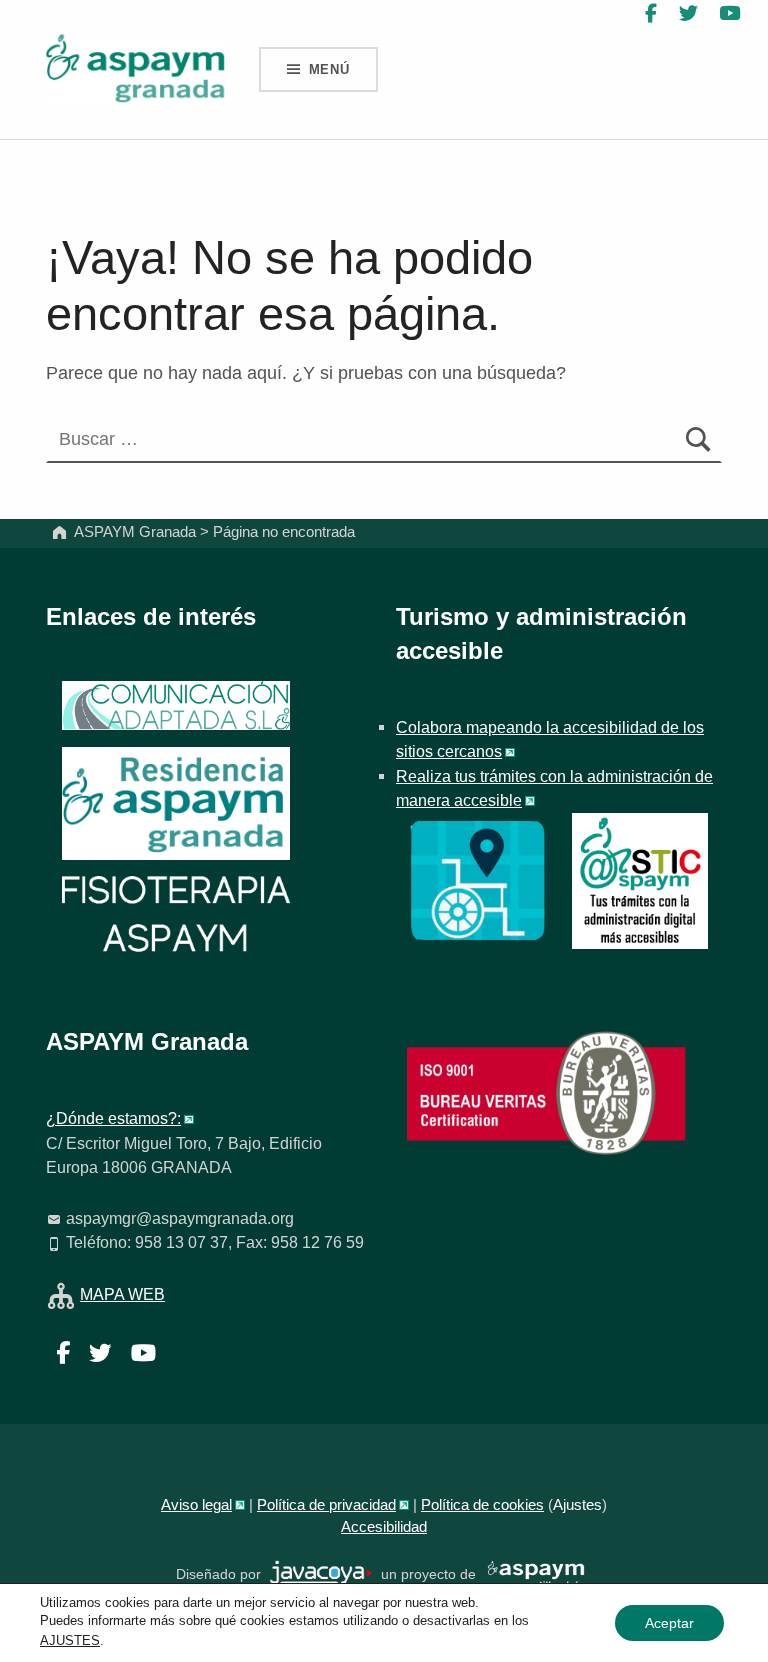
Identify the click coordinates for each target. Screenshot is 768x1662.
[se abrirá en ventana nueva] (321, 1573)
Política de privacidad (326, 1505)
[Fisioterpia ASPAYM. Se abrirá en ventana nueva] (176, 916)
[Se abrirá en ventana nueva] (478, 879)
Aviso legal (196, 1505)
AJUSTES (70, 1640)
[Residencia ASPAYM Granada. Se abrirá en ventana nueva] (176, 705)
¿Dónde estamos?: (113, 1118)
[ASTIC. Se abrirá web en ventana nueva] (640, 879)
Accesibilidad (384, 1527)
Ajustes (577, 1505)
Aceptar (669, 1623)
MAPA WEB (122, 1294)
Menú (329, 69)
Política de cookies (482, 1505)
